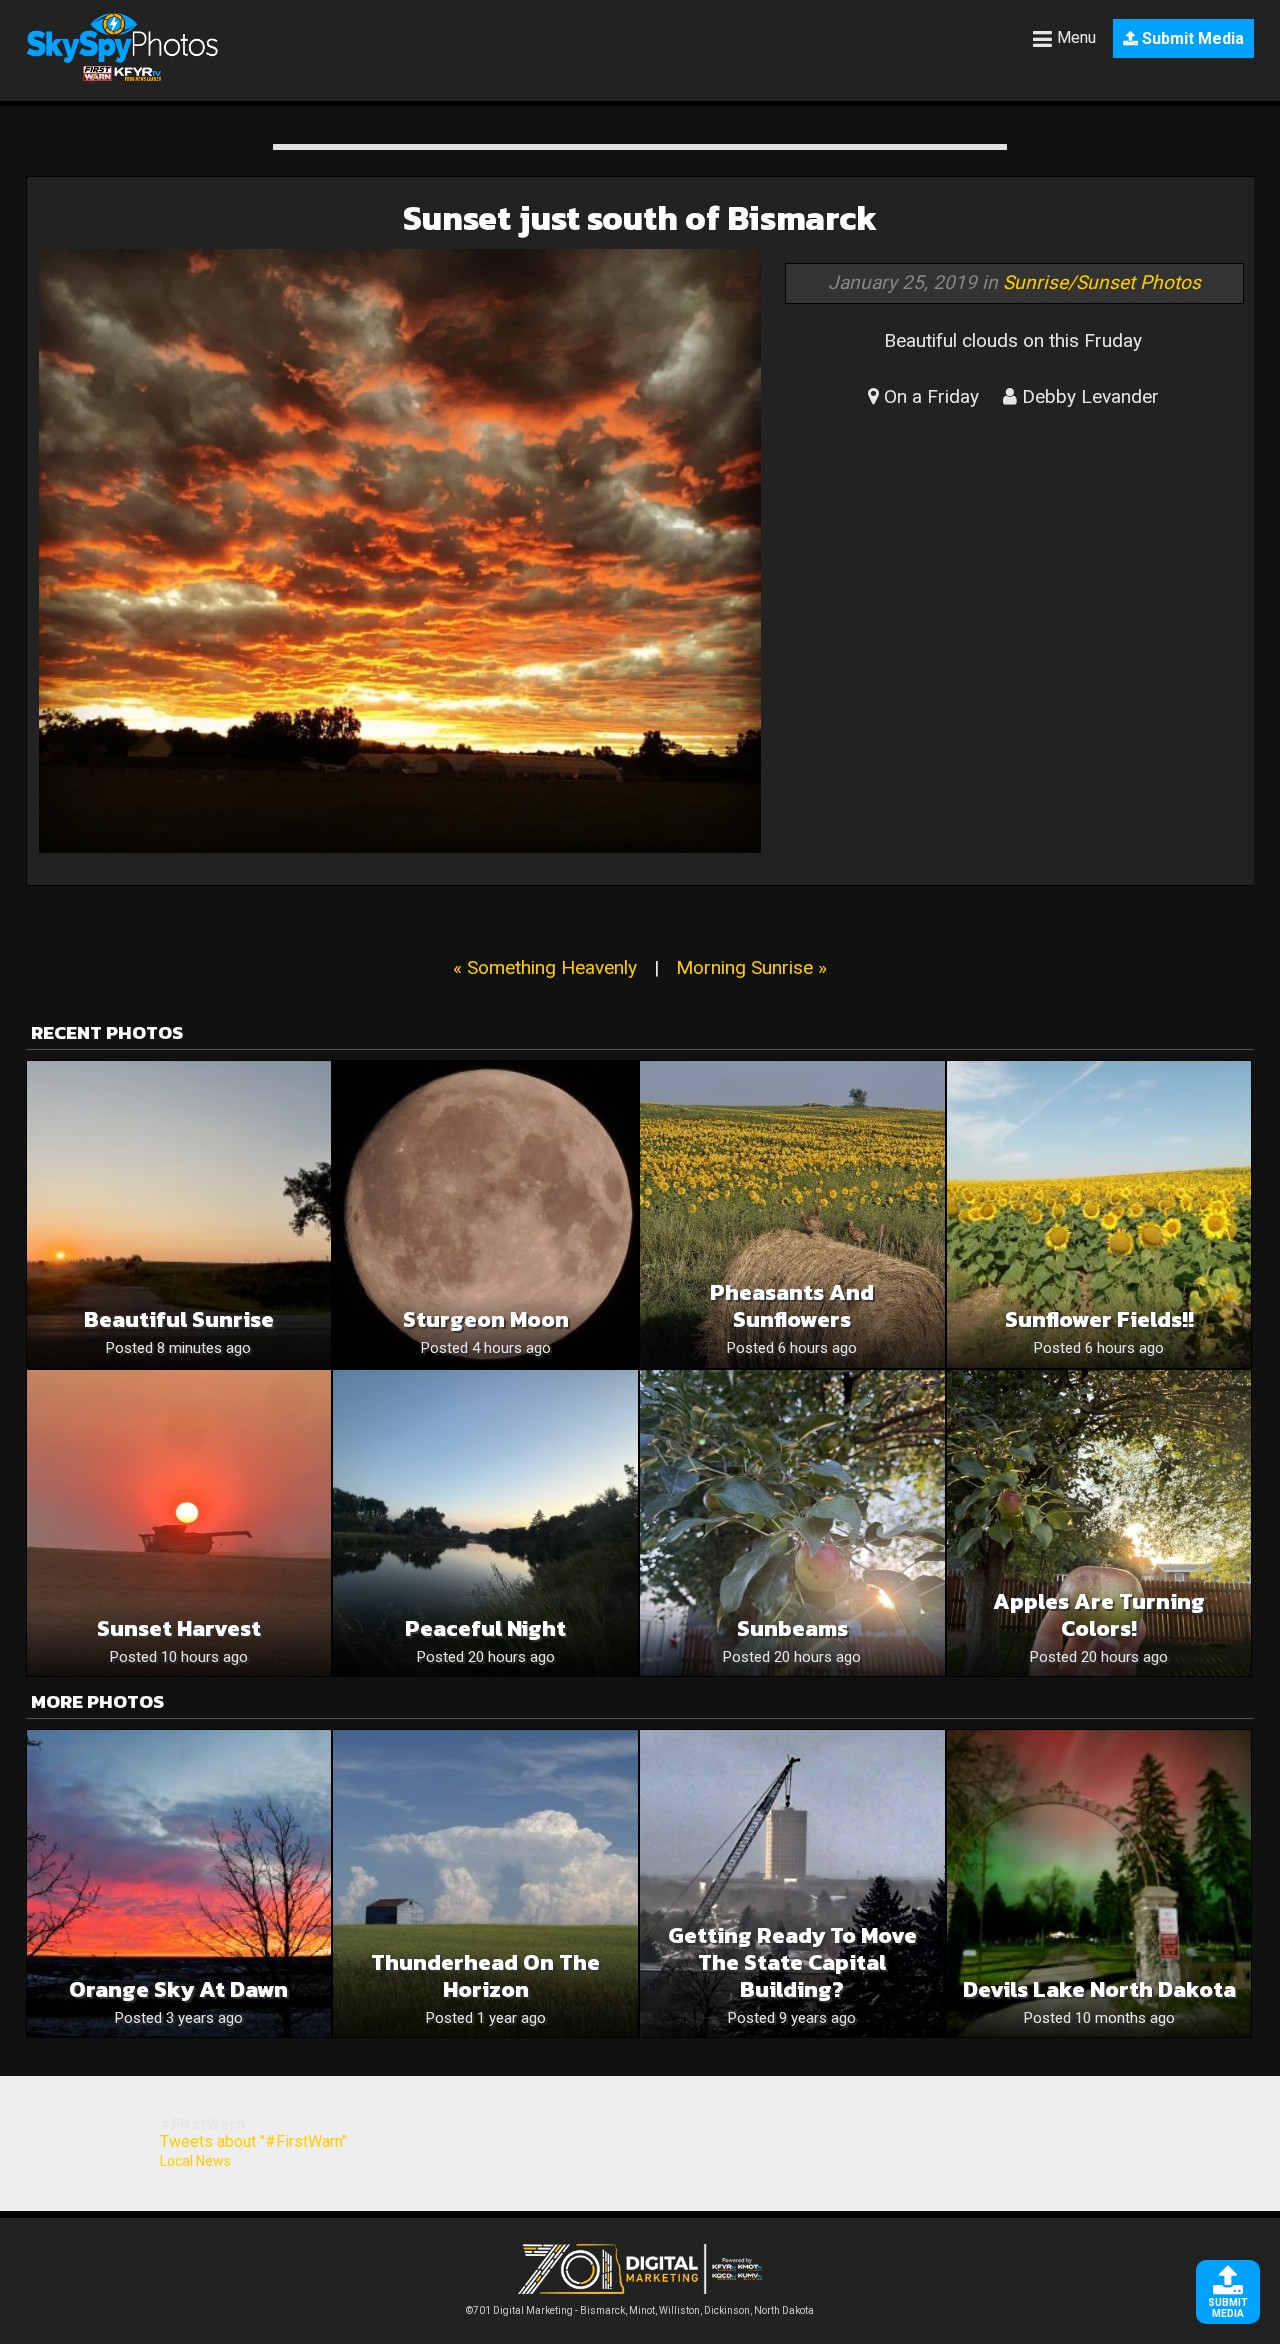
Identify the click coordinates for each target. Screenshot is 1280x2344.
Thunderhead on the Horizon (485, 1976)
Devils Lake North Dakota (1099, 1989)
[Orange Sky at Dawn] (179, 1883)
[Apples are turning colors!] (1099, 1523)
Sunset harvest (179, 1628)
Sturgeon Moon (486, 1319)
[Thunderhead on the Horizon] (485, 1883)
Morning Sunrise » (751, 967)
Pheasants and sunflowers (792, 1306)
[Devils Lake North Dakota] (1099, 1883)
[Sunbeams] (792, 1523)
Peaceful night (485, 1628)
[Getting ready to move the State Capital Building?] (792, 1883)
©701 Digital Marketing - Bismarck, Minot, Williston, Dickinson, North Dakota (640, 2310)
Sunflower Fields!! (1099, 1319)
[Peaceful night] (485, 1523)
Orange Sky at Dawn (178, 1989)
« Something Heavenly (545, 967)
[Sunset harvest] (179, 1523)
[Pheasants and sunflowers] (792, 1214)
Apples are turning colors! (1099, 1615)
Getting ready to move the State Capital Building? (792, 1962)
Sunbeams (792, 1628)
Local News (195, 2161)
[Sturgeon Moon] (485, 1214)
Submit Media (1191, 38)
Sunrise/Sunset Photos (1102, 282)
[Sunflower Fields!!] (1099, 1214)
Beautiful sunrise (179, 1319)
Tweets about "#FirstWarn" (253, 2141)
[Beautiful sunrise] (179, 1214)
